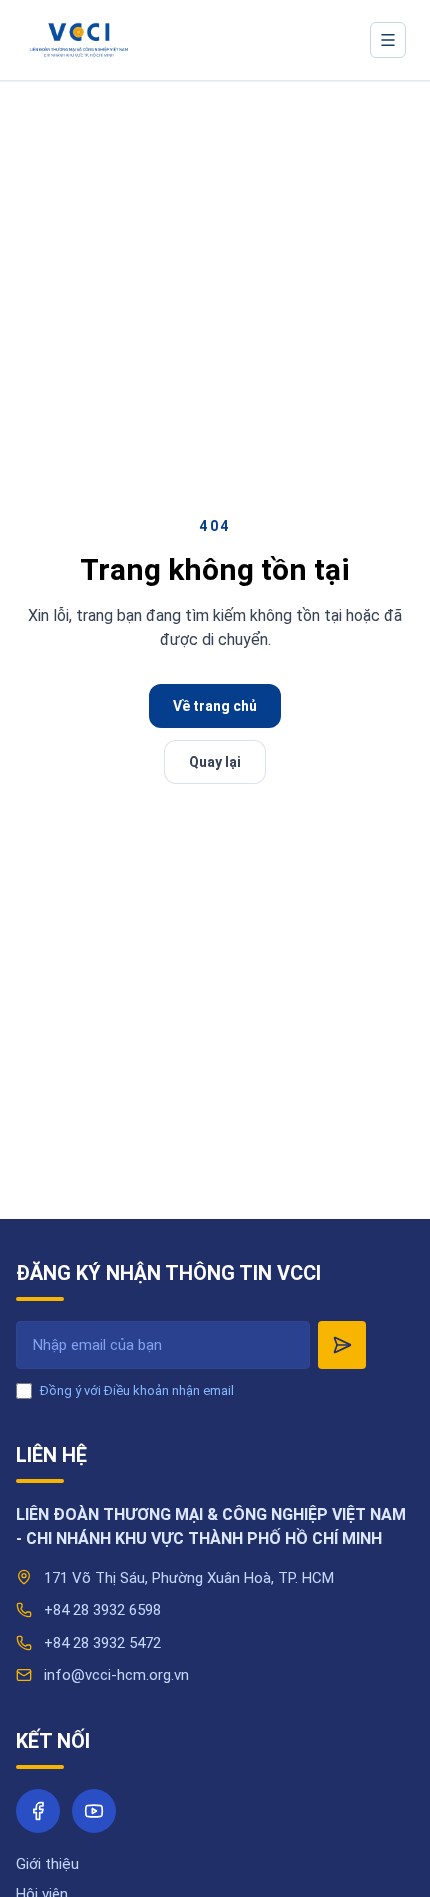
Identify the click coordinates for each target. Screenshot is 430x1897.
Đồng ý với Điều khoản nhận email (137, 1390)
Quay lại (215, 762)
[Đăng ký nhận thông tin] (342, 1345)
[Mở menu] (388, 40)
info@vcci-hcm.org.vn (116, 1675)
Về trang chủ (215, 706)
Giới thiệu (47, 1864)
